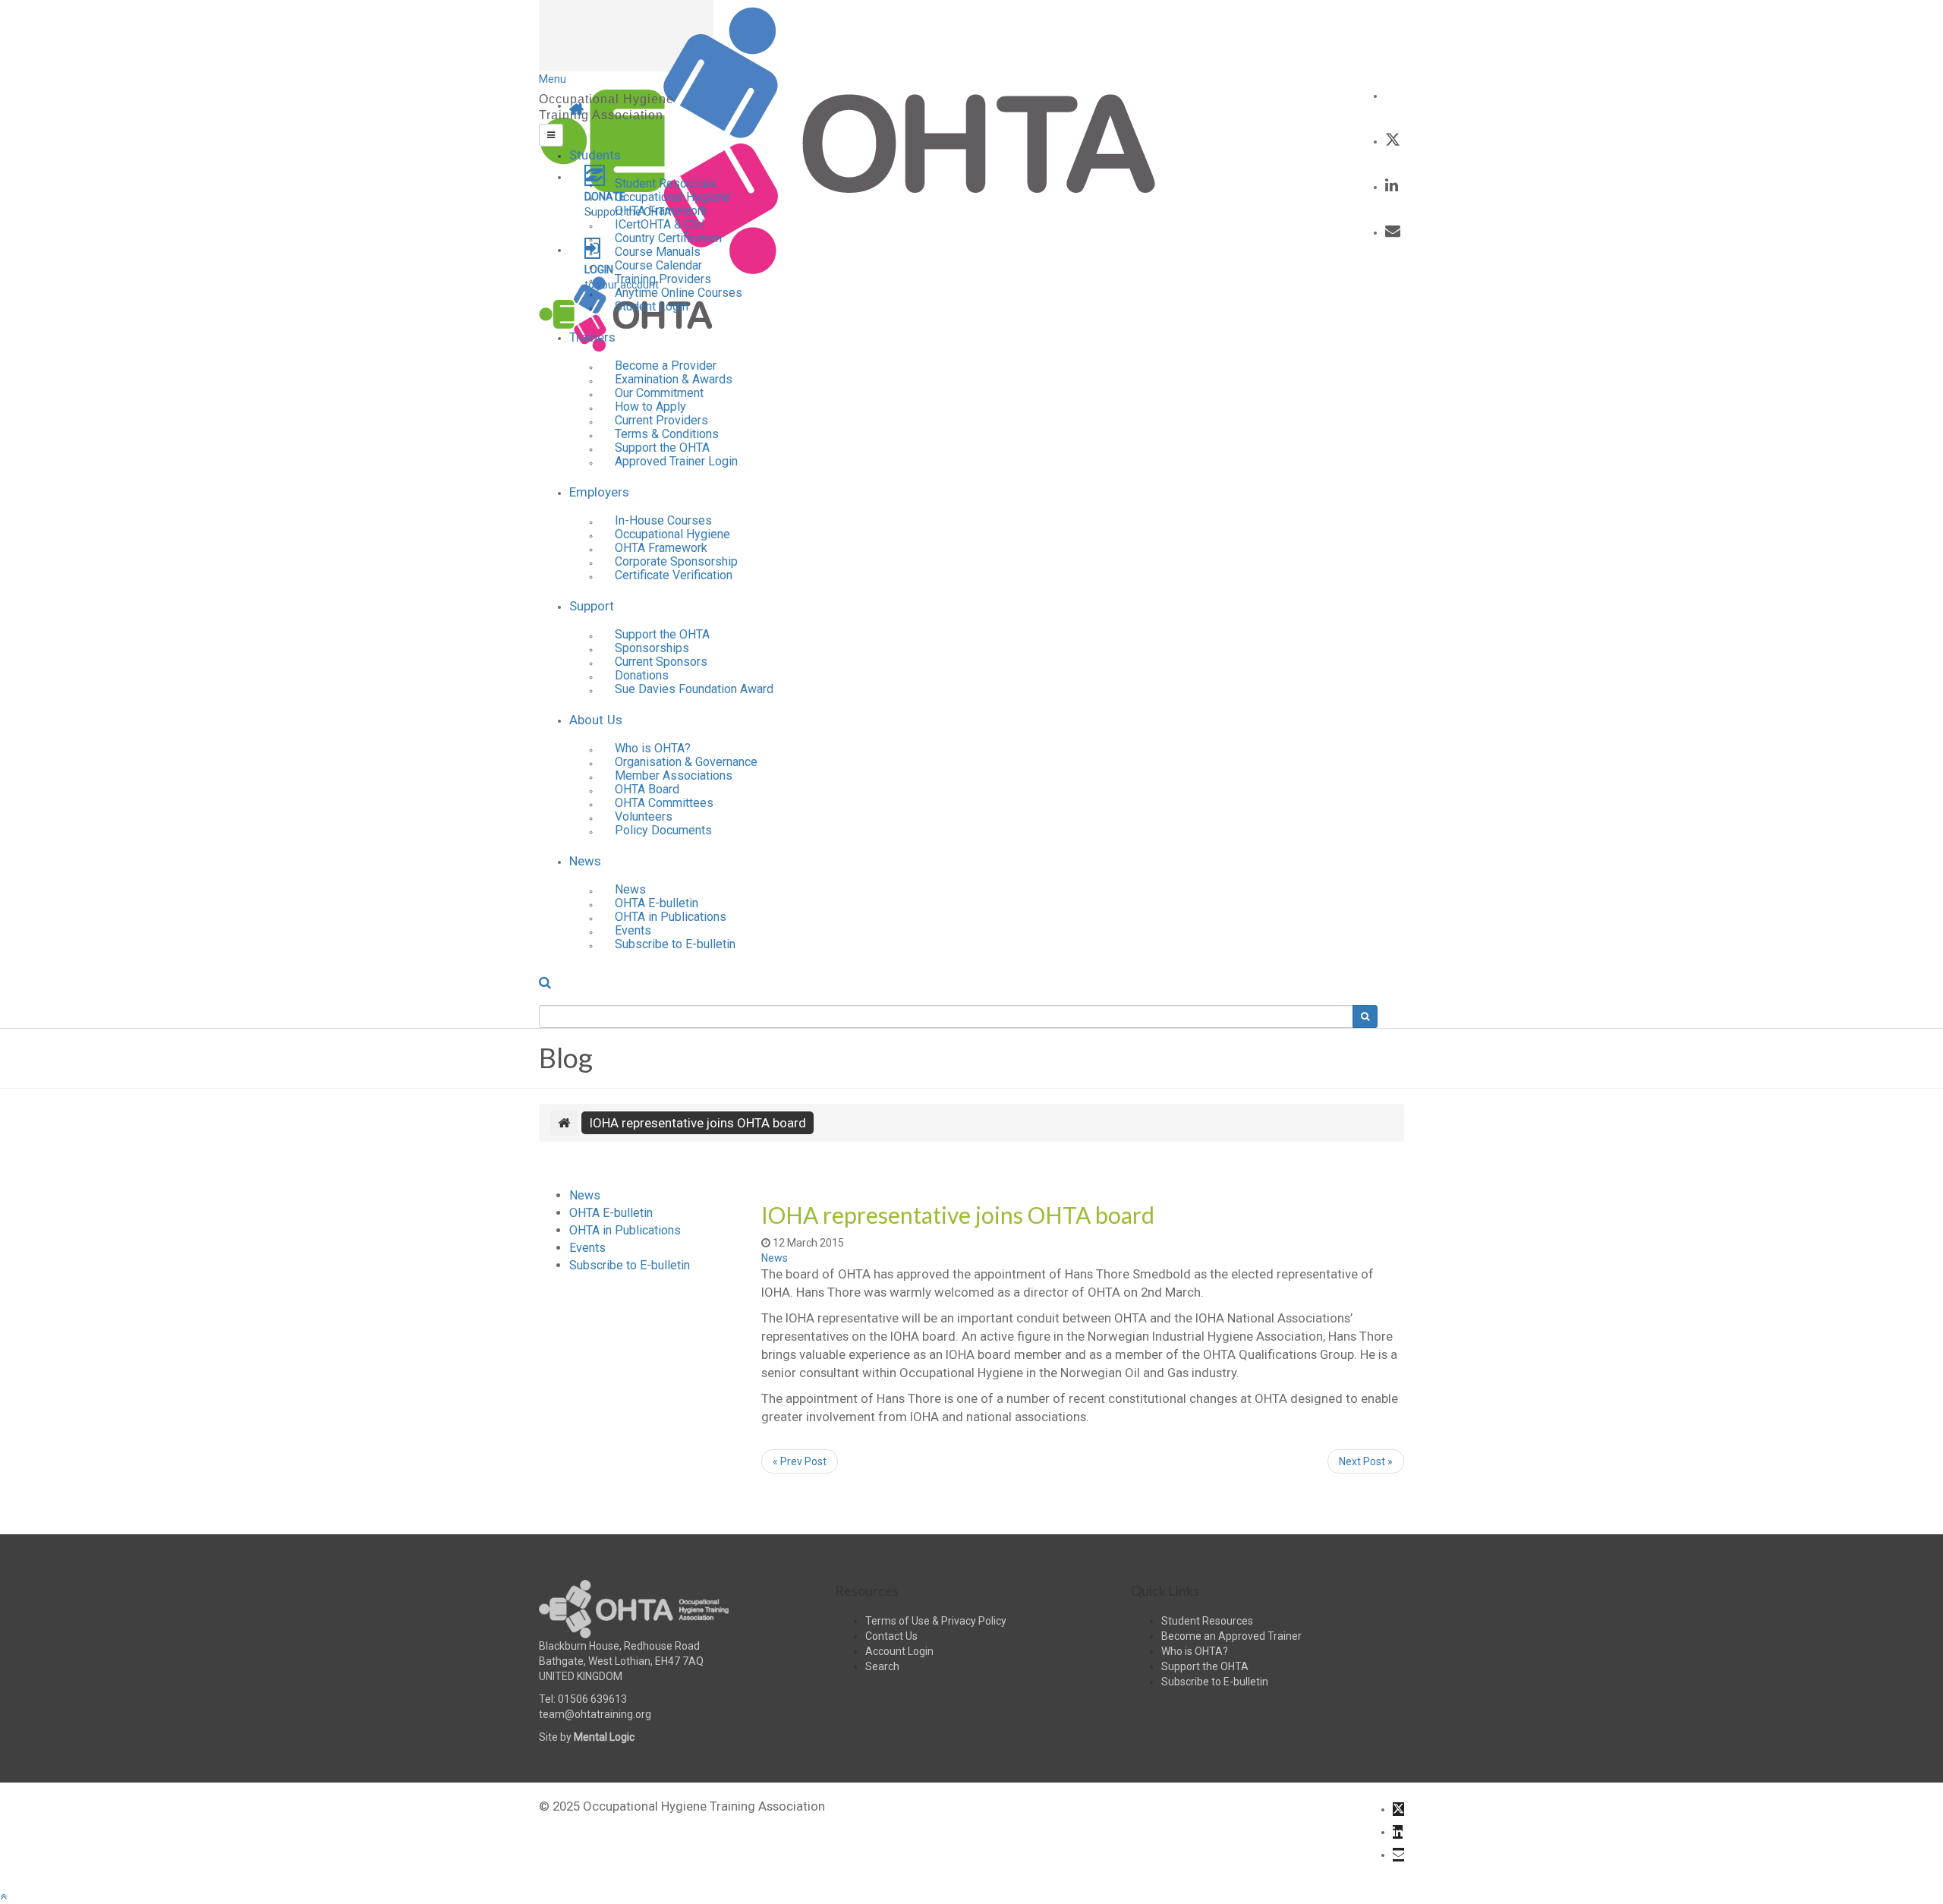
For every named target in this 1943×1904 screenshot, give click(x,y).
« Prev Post (800, 1461)
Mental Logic (604, 1737)
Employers (599, 492)
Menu (553, 79)
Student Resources (1207, 1621)
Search (882, 1666)
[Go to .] (564, 1123)
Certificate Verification (674, 575)
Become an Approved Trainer (1231, 1636)
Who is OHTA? (1195, 1651)
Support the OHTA (1205, 1666)
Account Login (899, 1651)
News (585, 861)
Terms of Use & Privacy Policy (936, 1621)
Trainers (592, 337)
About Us (596, 720)
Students (595, 155)
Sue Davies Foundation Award (694, 689)
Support (592, 606)
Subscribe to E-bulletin (675, 944)
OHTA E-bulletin (611, 1213)
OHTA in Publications (671, 917)
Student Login (652, 306)
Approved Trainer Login (676, 461)
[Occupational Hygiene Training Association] (849, 140)
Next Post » (1366, 1461)
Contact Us (891, 1636)
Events (587, 1248)
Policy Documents (663, 830)
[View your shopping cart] (1392, 94)
